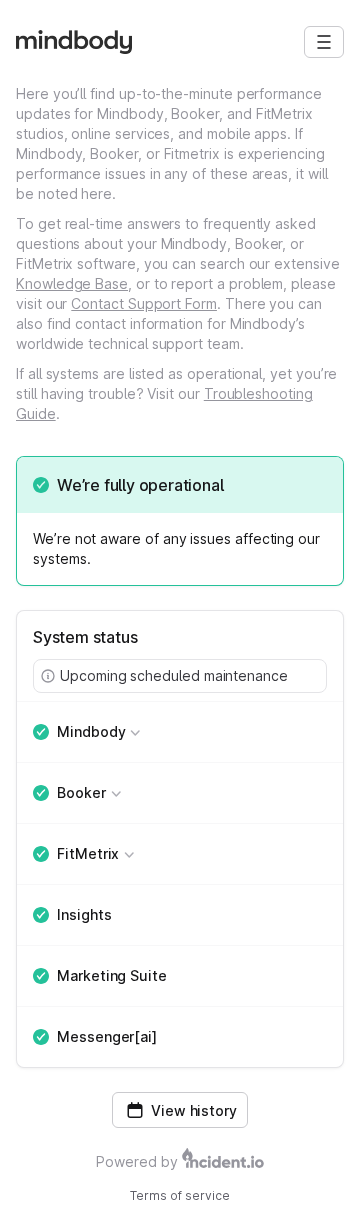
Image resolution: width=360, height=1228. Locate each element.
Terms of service (180, 1195)
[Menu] (324, 42)
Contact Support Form (144, 303)
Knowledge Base (72, 283)
